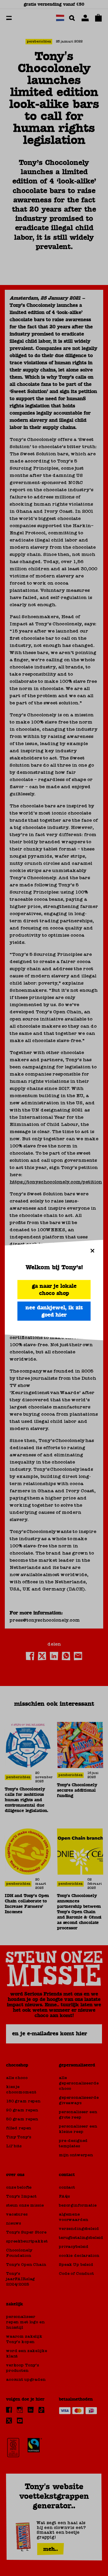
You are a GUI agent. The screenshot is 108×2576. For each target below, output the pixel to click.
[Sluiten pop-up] (92, 1250)
